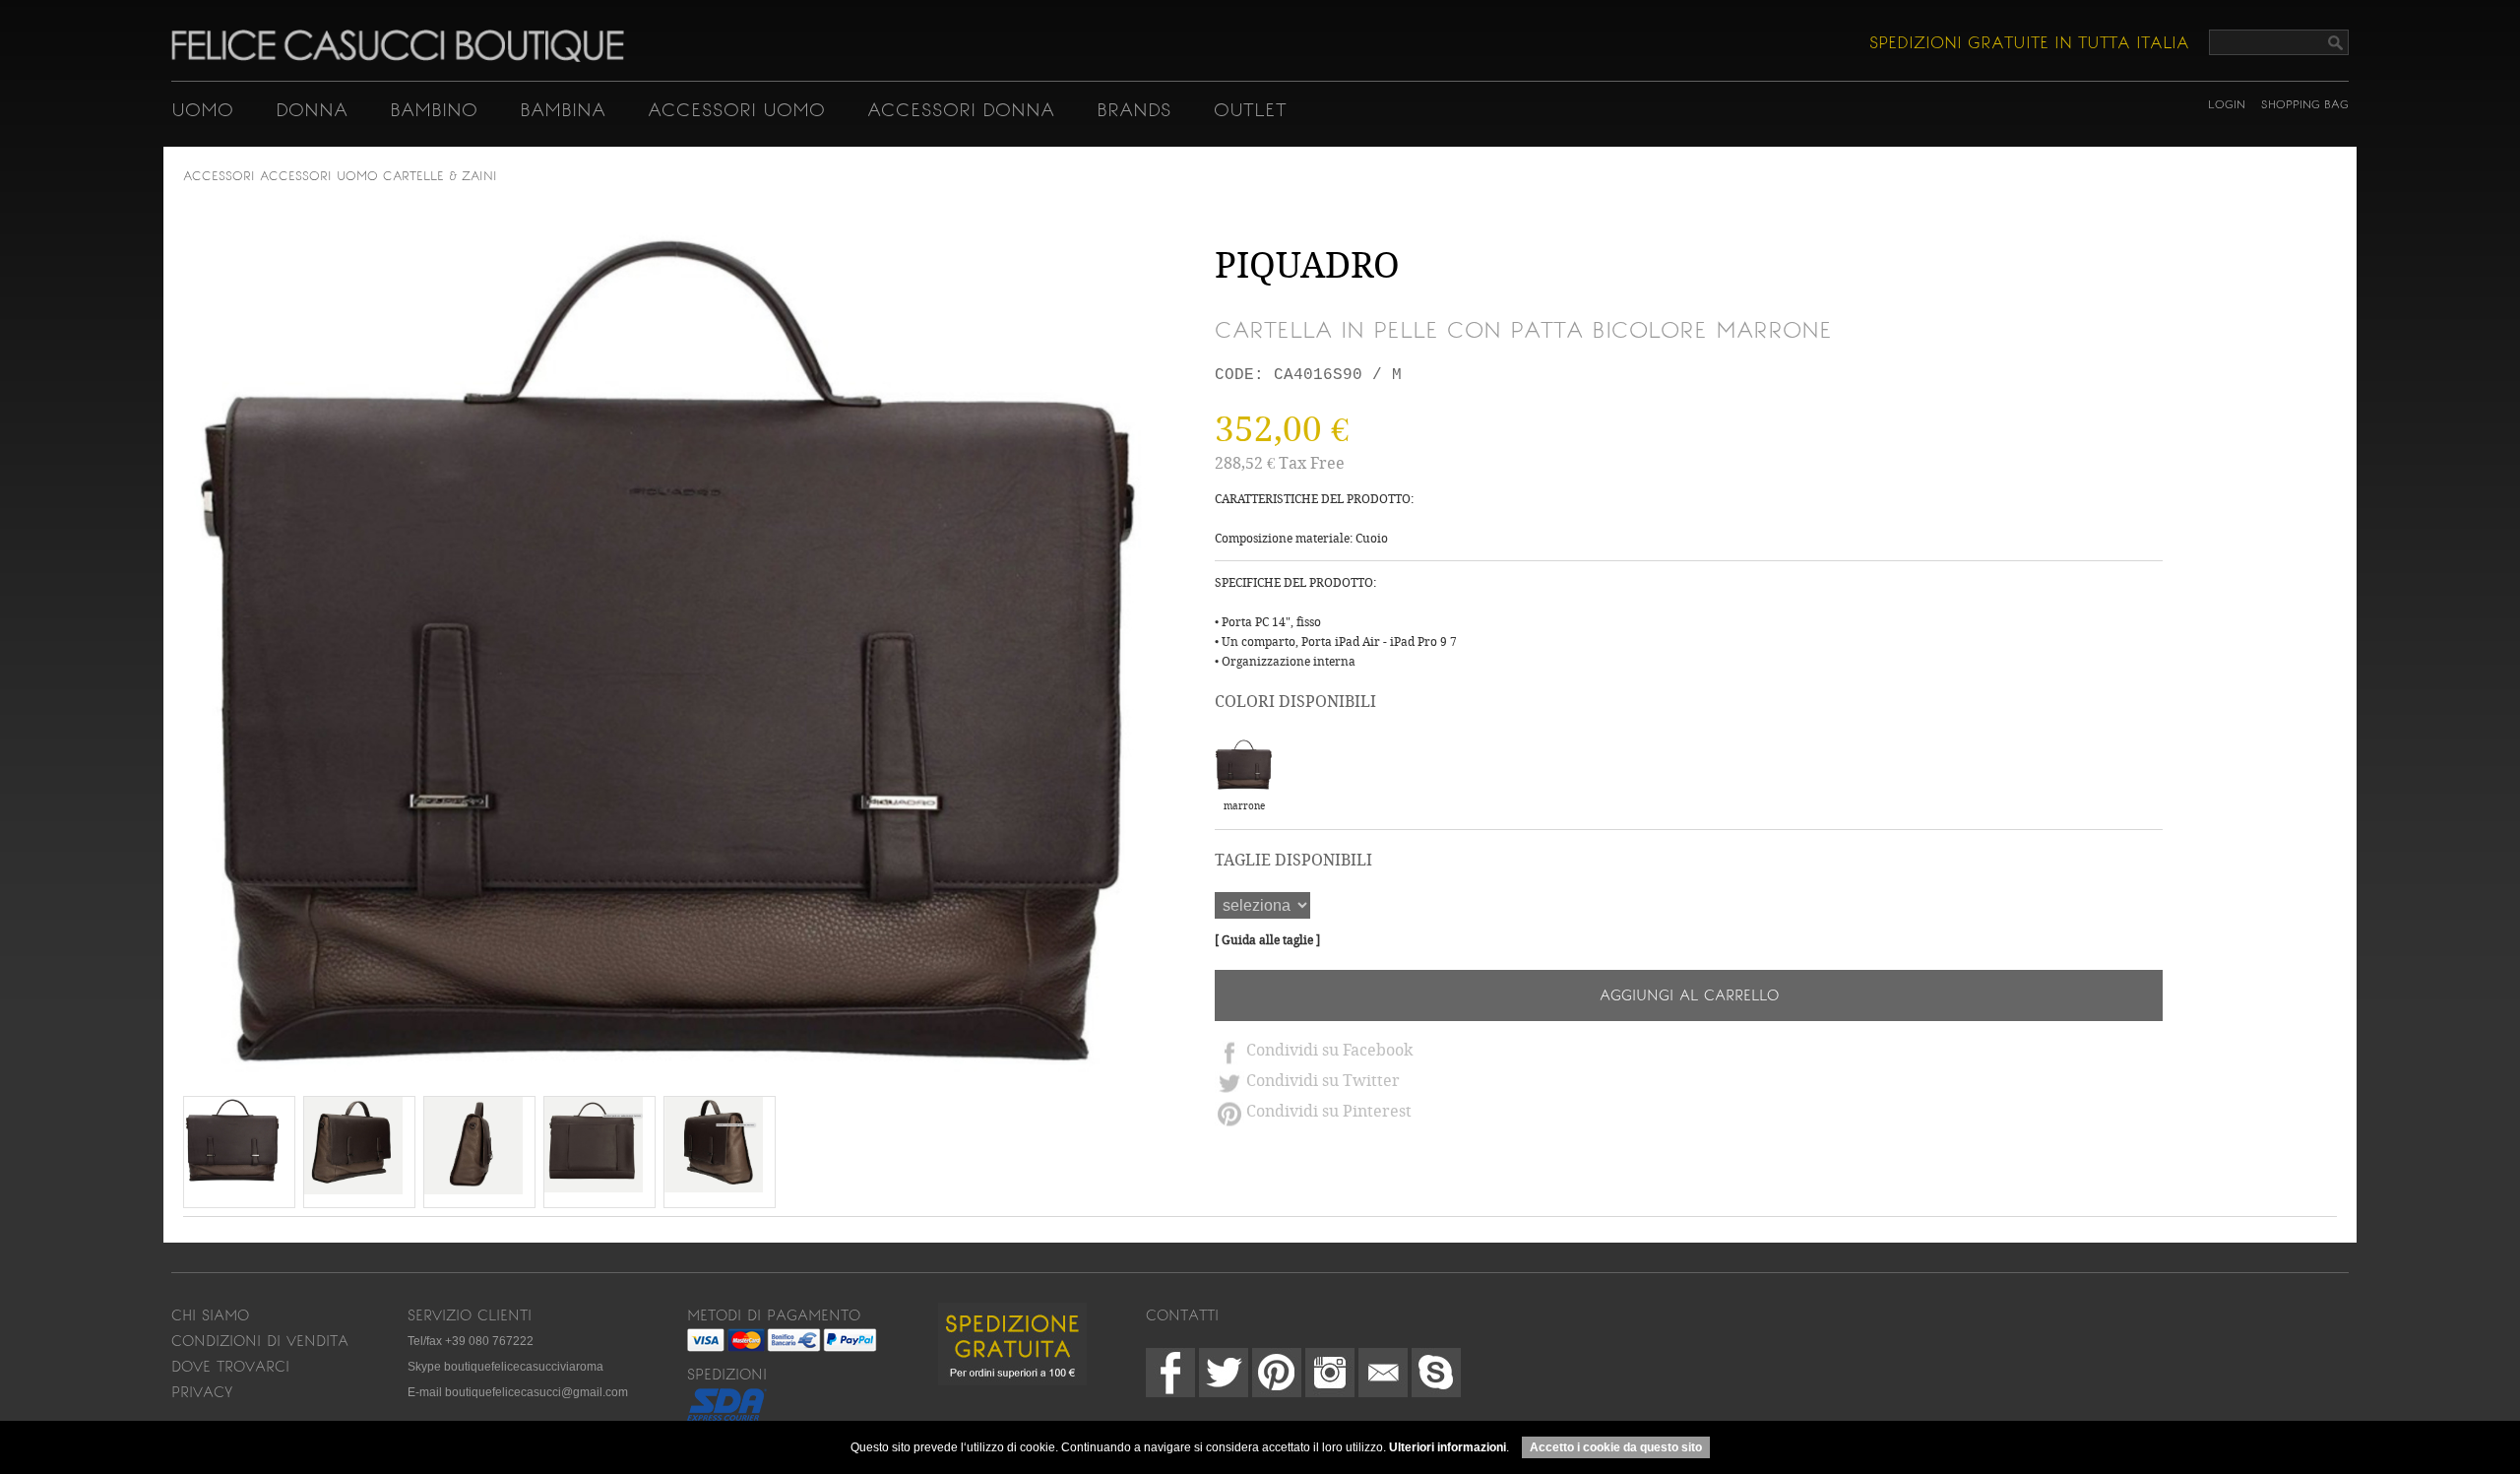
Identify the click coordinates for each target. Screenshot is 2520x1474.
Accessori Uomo (736, 110)
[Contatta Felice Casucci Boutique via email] (1383, 1373)
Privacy (202, 1392)
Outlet (1250, 110)
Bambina (563, 110)
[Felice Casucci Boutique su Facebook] (1170, 1373)
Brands (1134, 110)
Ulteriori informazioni (1448, 1447)
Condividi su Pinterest (1329, 1111)
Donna (312, 110)
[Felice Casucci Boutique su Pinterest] (1277, 1373)
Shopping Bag (2305, 104)
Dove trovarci (230, 1367)
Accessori (219, 176)
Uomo (202, 110)
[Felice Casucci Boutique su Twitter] (1224, 1373)
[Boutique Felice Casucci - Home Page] (398, 58)
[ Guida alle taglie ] (1267, 940)
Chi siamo (210, 1315)
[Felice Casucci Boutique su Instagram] (1330, 1373)
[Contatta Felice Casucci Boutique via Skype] (1436, 1373)
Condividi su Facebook (1329, 1050)
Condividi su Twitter (1323, 1081)
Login (2227, 104)
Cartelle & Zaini (440, 176)
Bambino (434, 110)
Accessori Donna (961, 110)
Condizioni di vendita (260, 1341)
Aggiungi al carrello (1689, 995)
